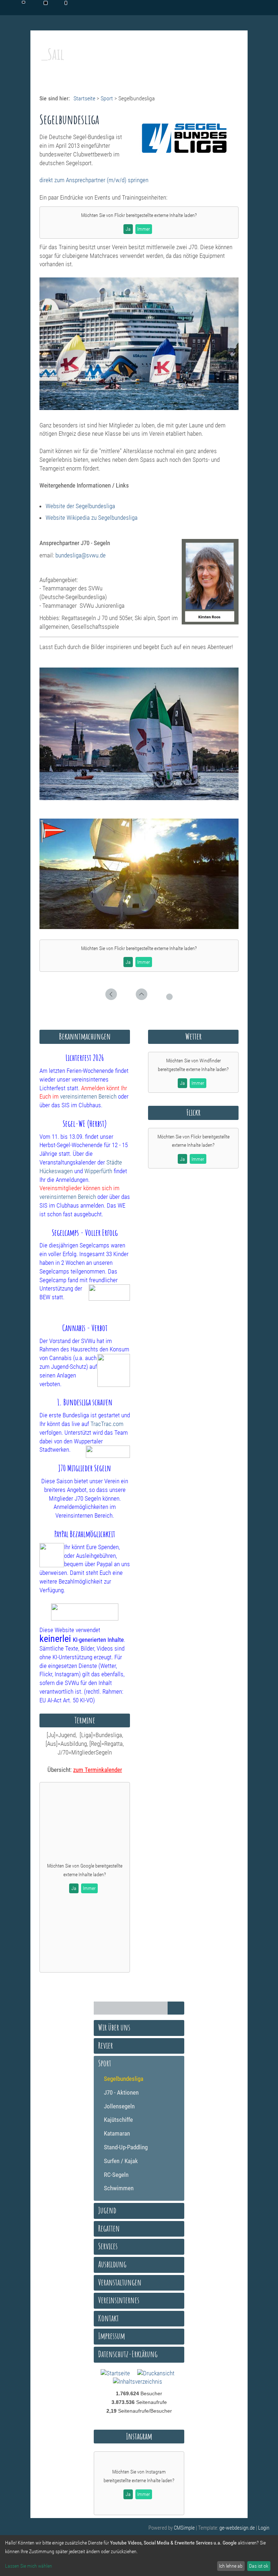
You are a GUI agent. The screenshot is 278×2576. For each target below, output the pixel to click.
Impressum (111, 2336)
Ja (128, 229)
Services (108, 2246)
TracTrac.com (107, 1424)
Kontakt (108, 2318)
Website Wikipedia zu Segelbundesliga (92, 518)
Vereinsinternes (119, 2300)
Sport (107, 98)
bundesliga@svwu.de (81, 555)
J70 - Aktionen (121, 2092)
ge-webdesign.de (237, 2528)
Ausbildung (112, 2264)
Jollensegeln (119, 2106)
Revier (106, 2045)
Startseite (84, 98)
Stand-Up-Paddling (126, 2147)
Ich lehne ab (231, 2566)
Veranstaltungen (120, 2282)
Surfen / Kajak (121, 2161)
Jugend (107, 2210)
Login (264, 2528)
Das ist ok (259, 2566)
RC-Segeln (116, 2175)
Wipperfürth (98, 1171)
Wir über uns (114, 2027)
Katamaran (117, 2133)
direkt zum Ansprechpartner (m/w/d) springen (94, 180)
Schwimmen (119, 2188)
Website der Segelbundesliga (80, 506)
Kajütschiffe (118, 2120)
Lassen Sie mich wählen (29, 2566)
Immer (144, 229)
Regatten (109, 2228)
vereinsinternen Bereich (88, 1096)
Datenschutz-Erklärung (128, 2354)
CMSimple (184, 2528)
